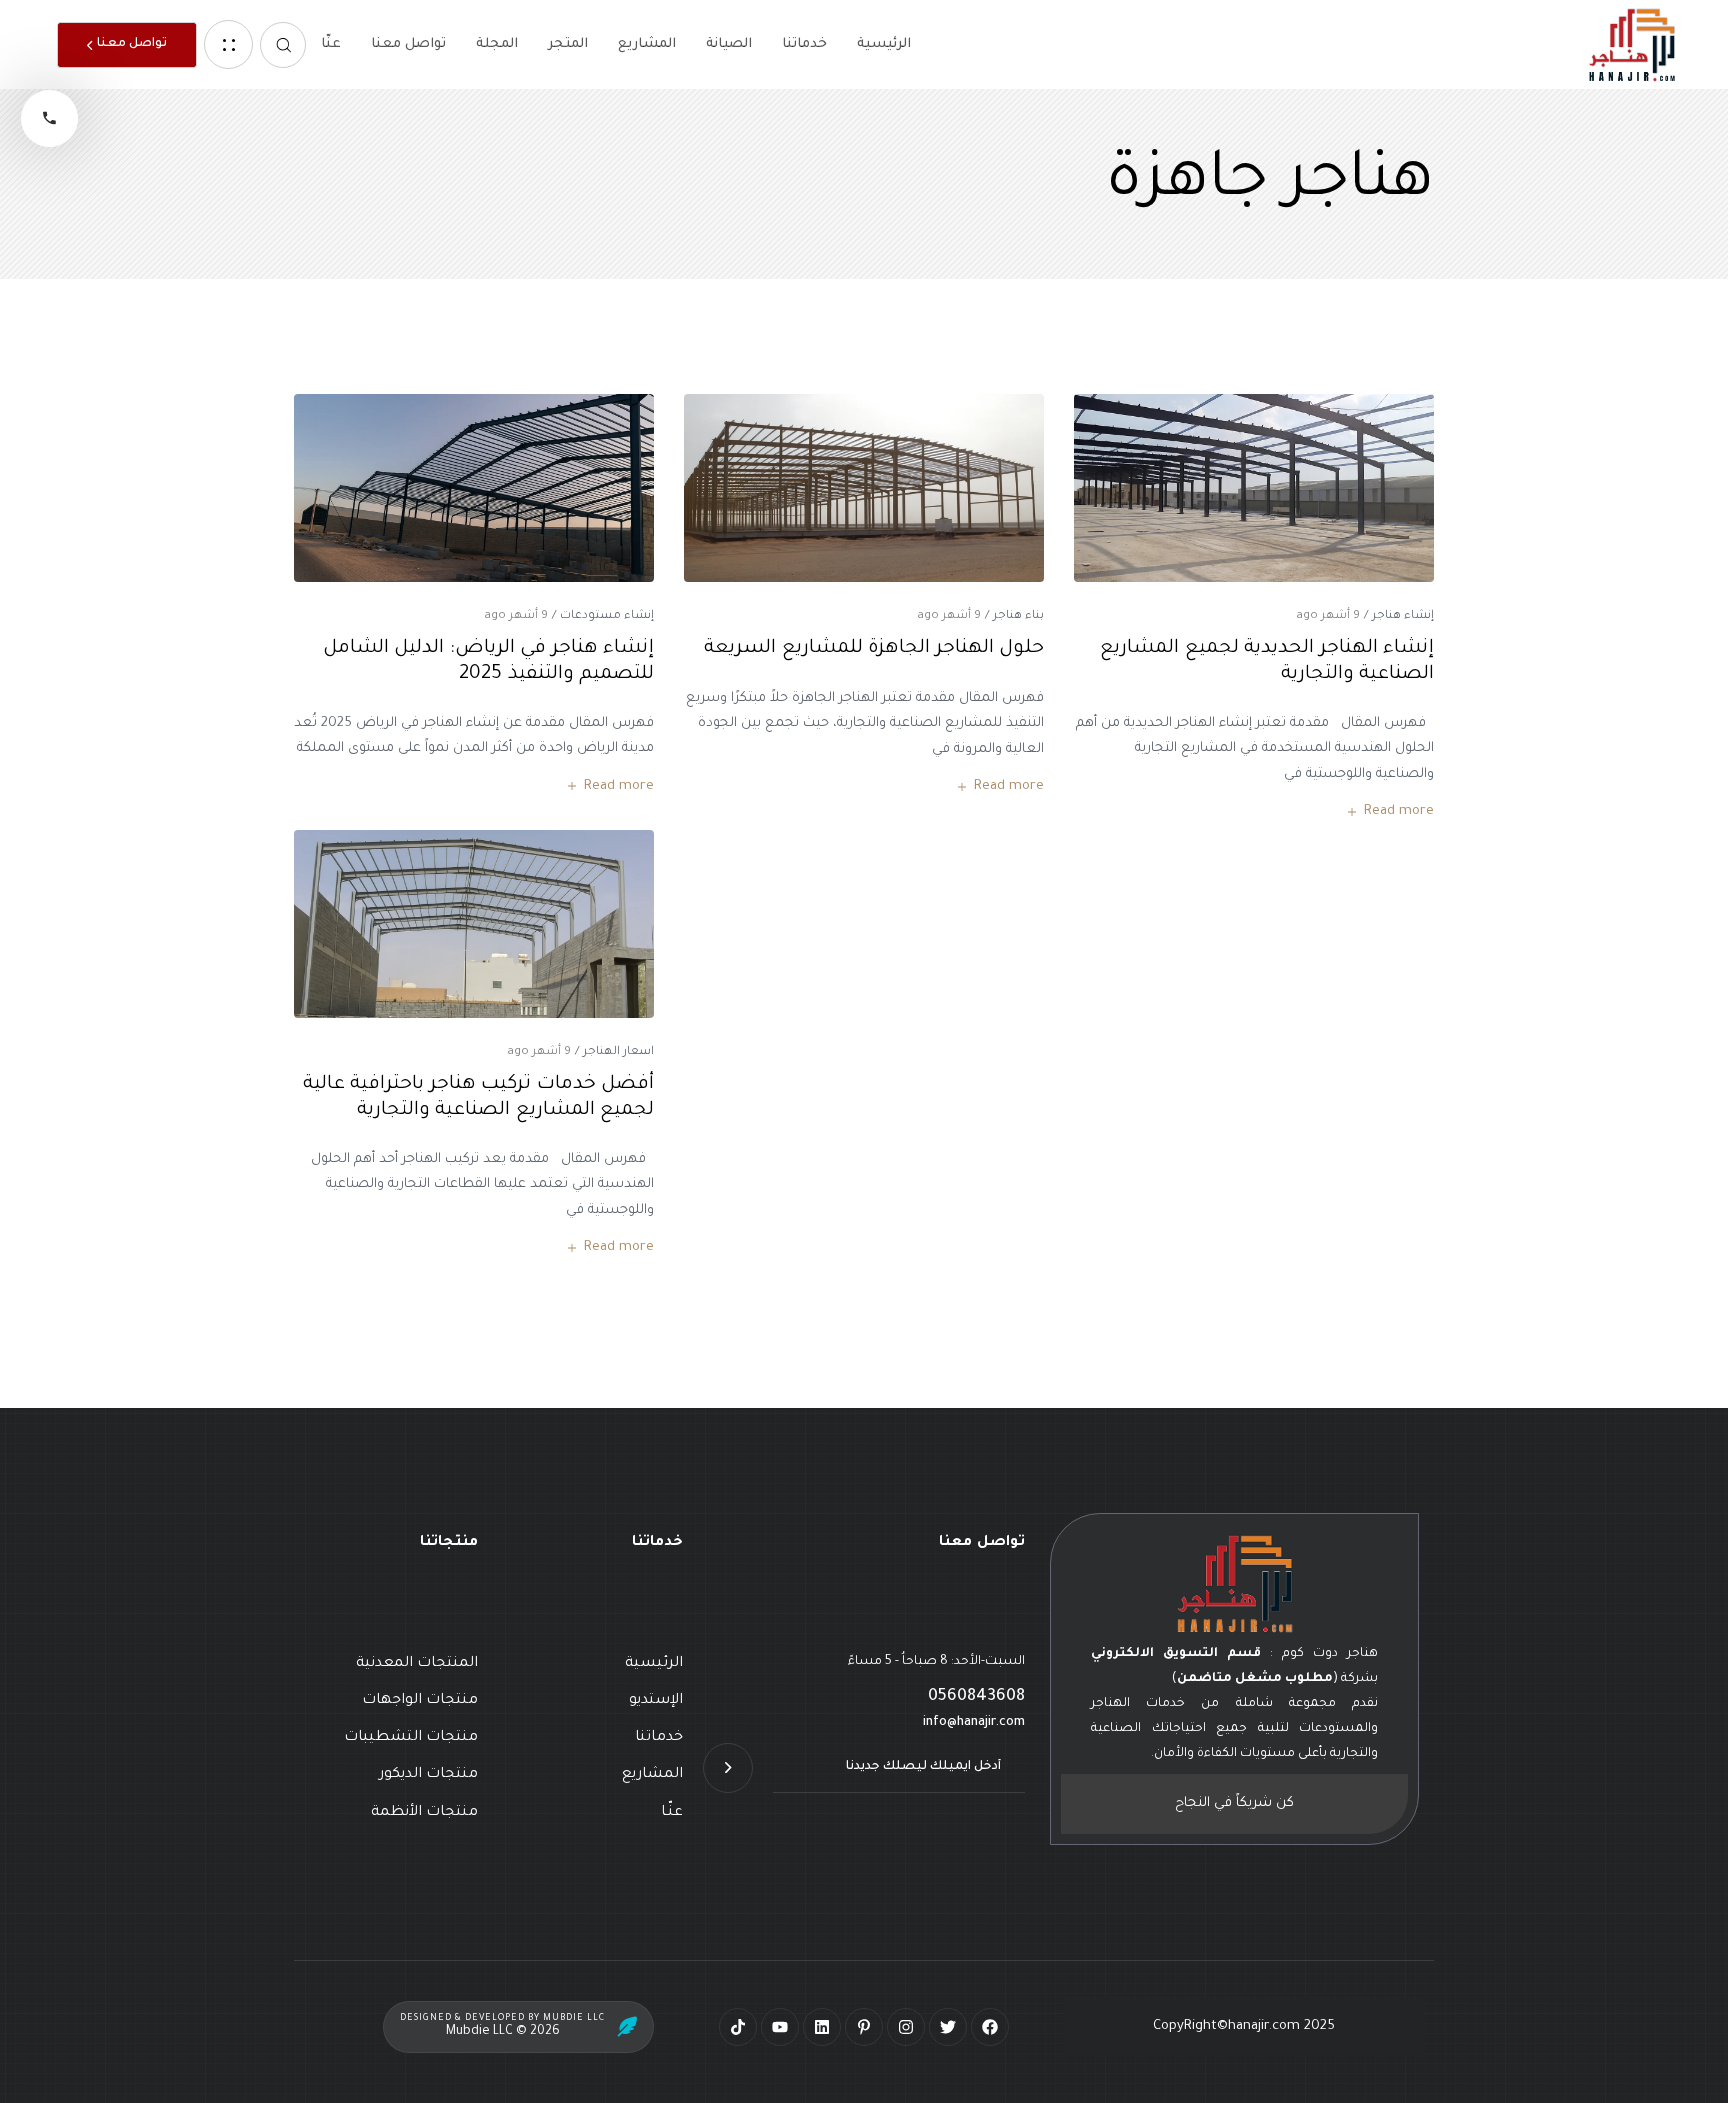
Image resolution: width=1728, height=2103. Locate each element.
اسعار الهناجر (618, 1052)
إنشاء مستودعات (607, 616)
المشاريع (647, 44)
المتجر (568, 44)
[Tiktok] (738, 2027)
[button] (283, 45)
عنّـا (672, 1813)
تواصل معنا (408, 44)
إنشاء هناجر (1403, 616)
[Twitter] (948, 2027)
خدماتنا (804, 44)
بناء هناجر (1018, 616)
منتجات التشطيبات (411, 1738)
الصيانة (729, 44)
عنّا (331, 44)
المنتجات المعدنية (417, 1664)
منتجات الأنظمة (424, 1813)
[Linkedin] (822, 2027)
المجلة (497, 44)
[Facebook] (990, 2027)
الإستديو (656, 1701)
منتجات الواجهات (420, 1701)
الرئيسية (884, 44)
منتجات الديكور (428, 1775)
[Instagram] (906, 2027)
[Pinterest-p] (864, 2027)
